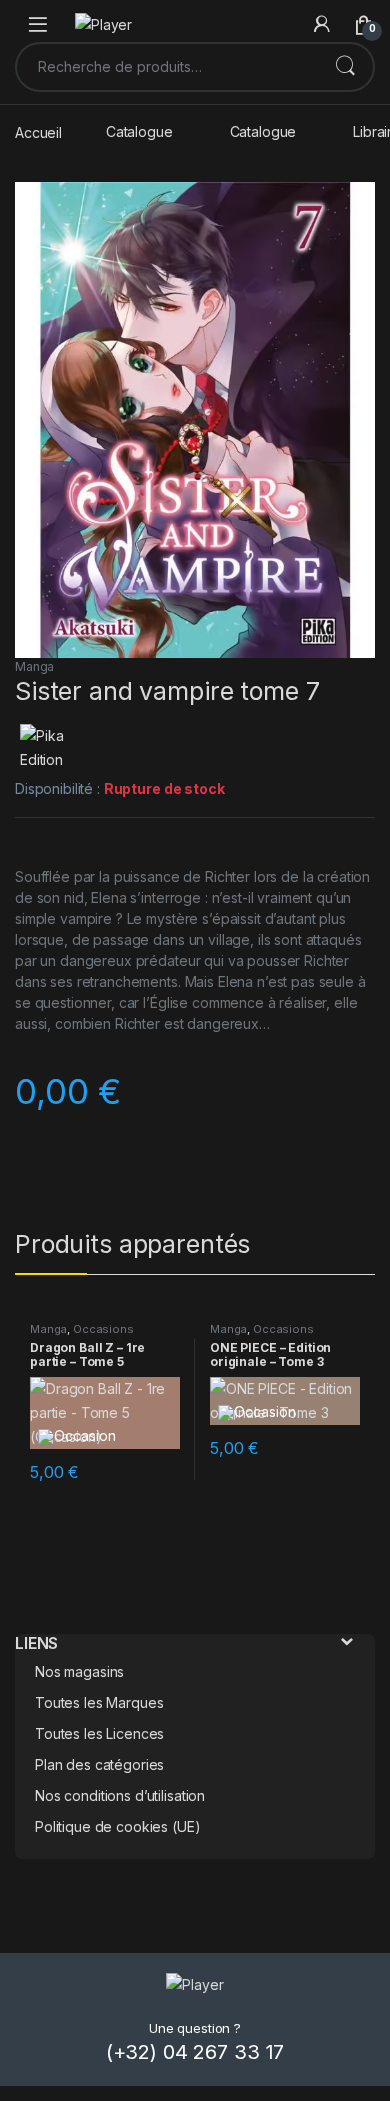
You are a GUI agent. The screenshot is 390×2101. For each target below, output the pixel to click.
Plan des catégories (99, 1764)
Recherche (345, 67)
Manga (34, 666)
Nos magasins (79, 1671)
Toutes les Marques (99, 1702)
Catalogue (139, 131)
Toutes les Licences (99, 1733)
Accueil (38, 131)
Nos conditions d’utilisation (120, 1795)
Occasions (103, 1329)
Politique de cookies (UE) (118, 1826)
